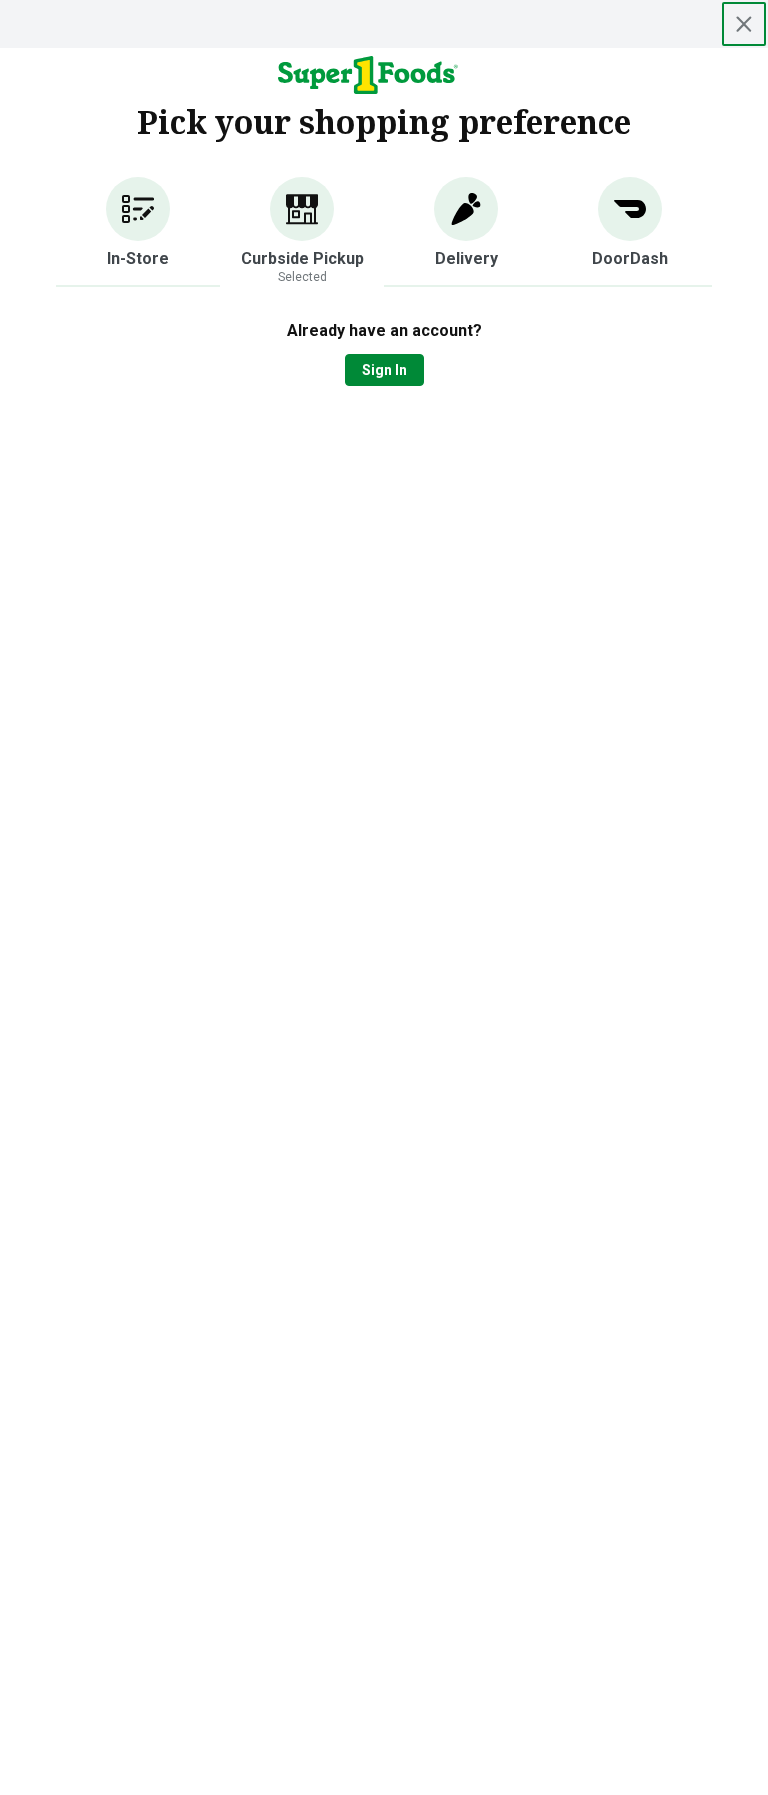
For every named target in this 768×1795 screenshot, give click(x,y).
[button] (138, 232)
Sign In (384, 370)
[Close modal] (744, 24)
